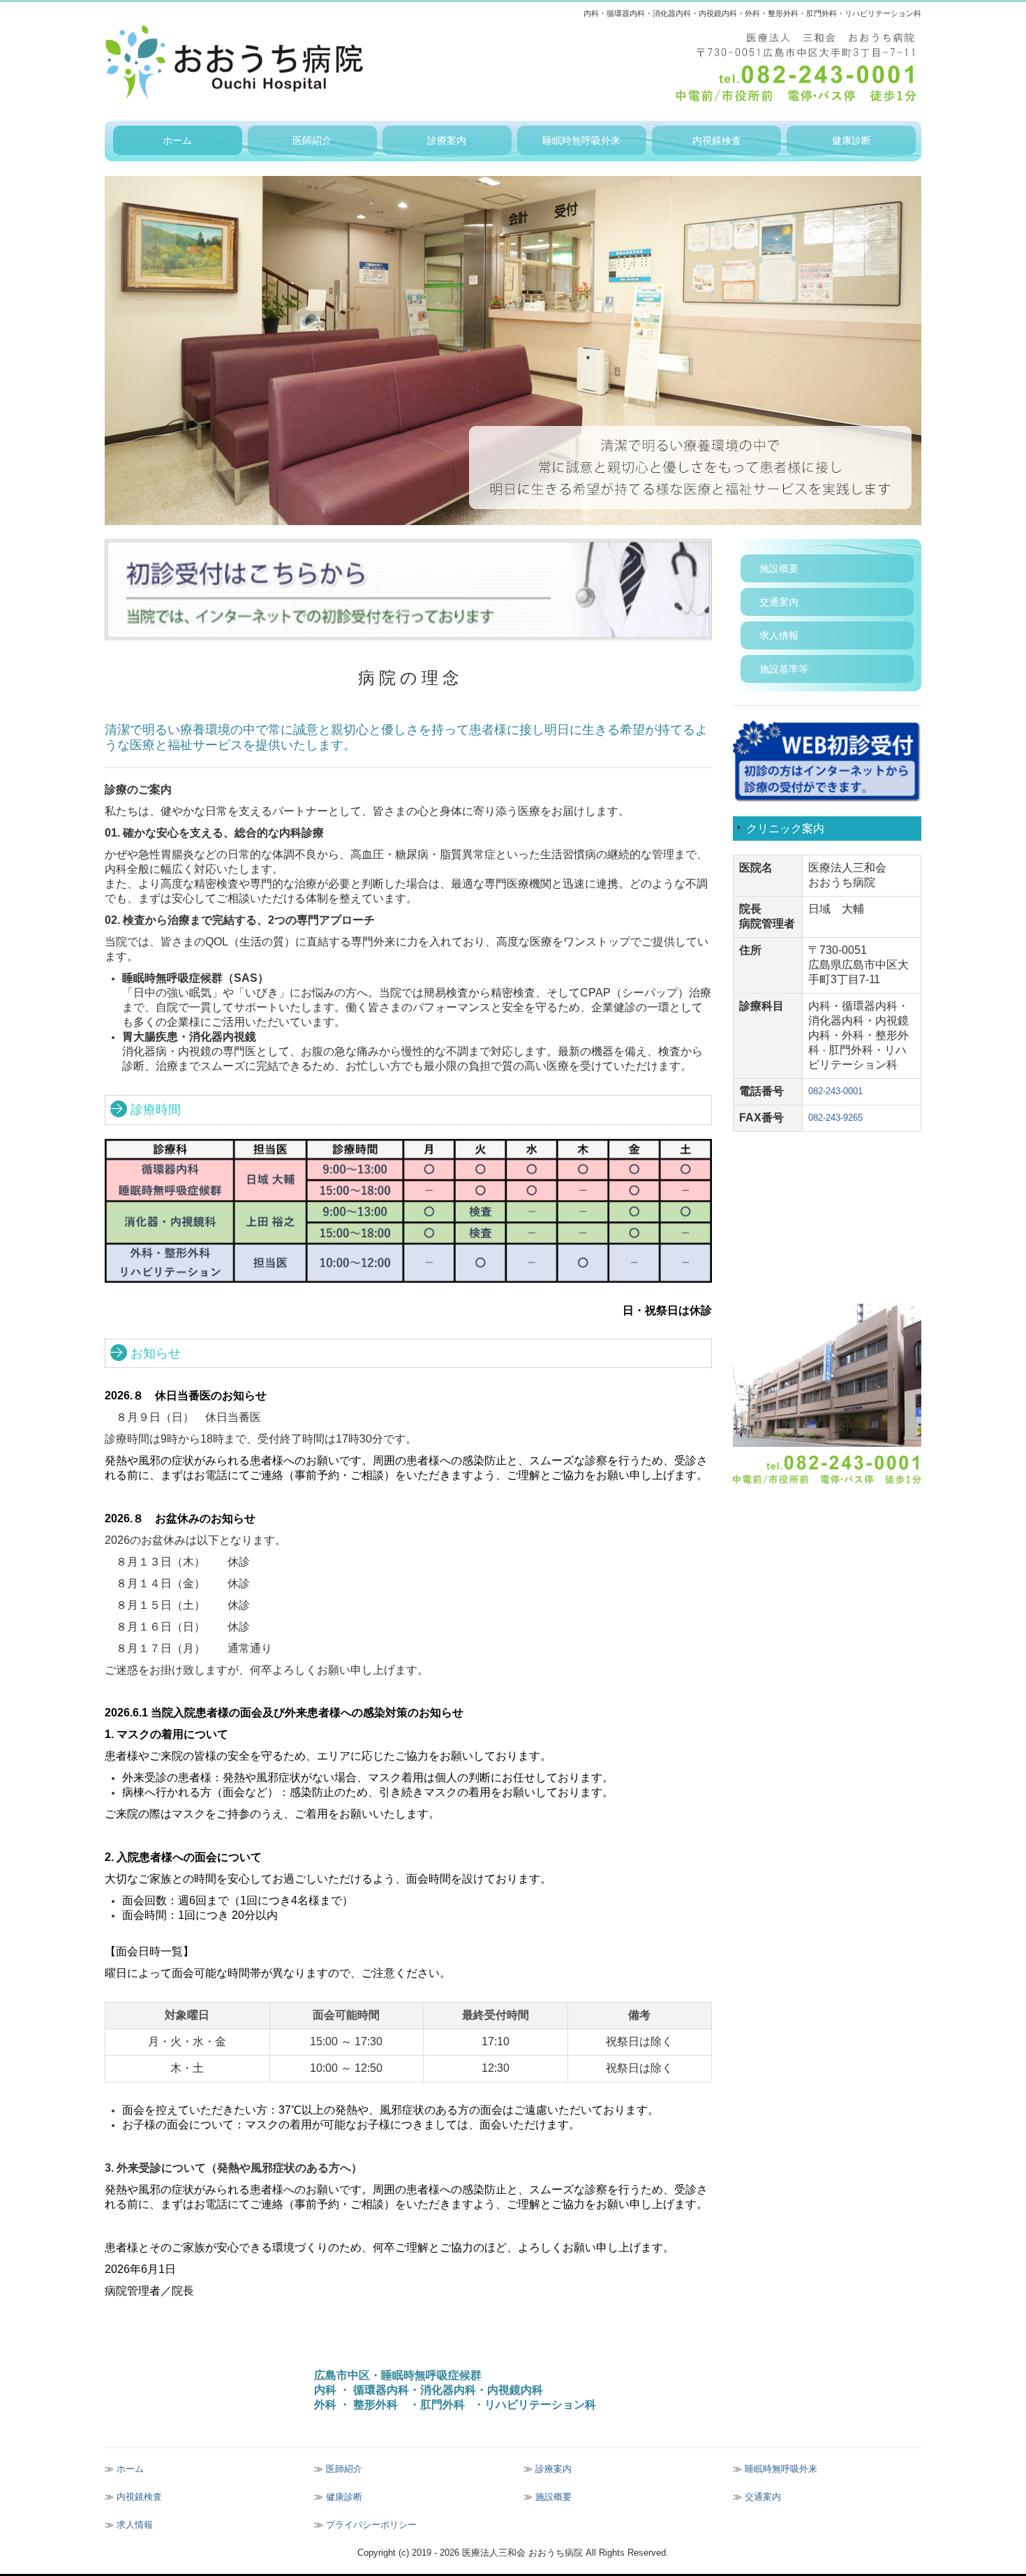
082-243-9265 (835, 1118)
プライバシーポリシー (371, 2525)
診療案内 (447, 140)
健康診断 (852, 140)
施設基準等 (784, 669)
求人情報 (779, 635)
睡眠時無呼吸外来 (581, 140)
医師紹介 (312, 140)
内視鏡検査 (717, 140)
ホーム (177, 140)
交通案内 (779, 602)
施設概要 (779, 568)
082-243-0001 (835, 1091)
